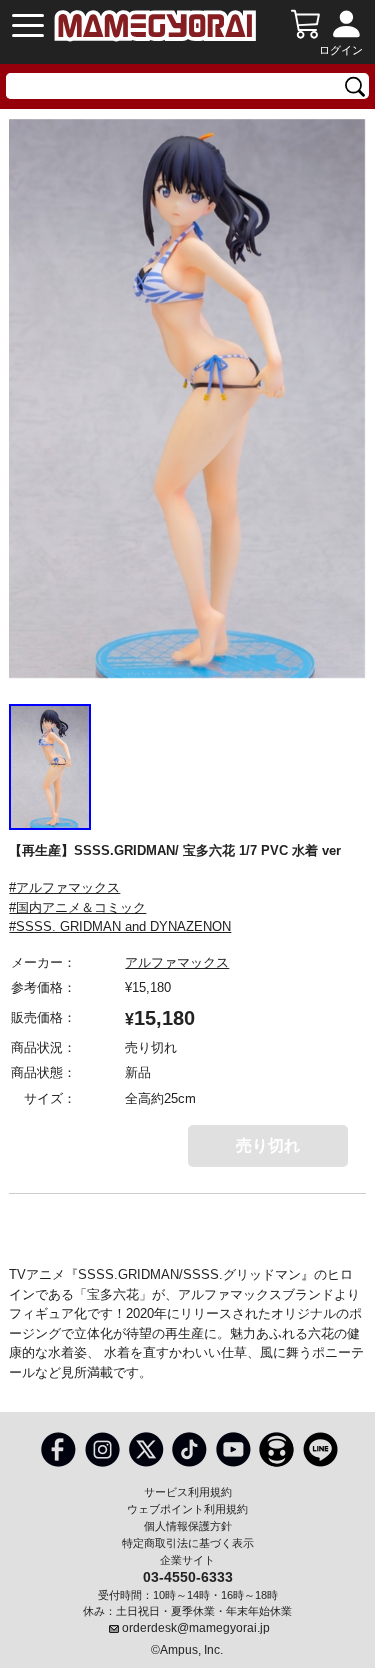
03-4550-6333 (188, 1576)
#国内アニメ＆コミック (77, 907)
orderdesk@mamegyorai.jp (196, 1628)
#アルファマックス (64, 887)
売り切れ (268, 1145)
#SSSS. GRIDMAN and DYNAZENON (120, 926)
